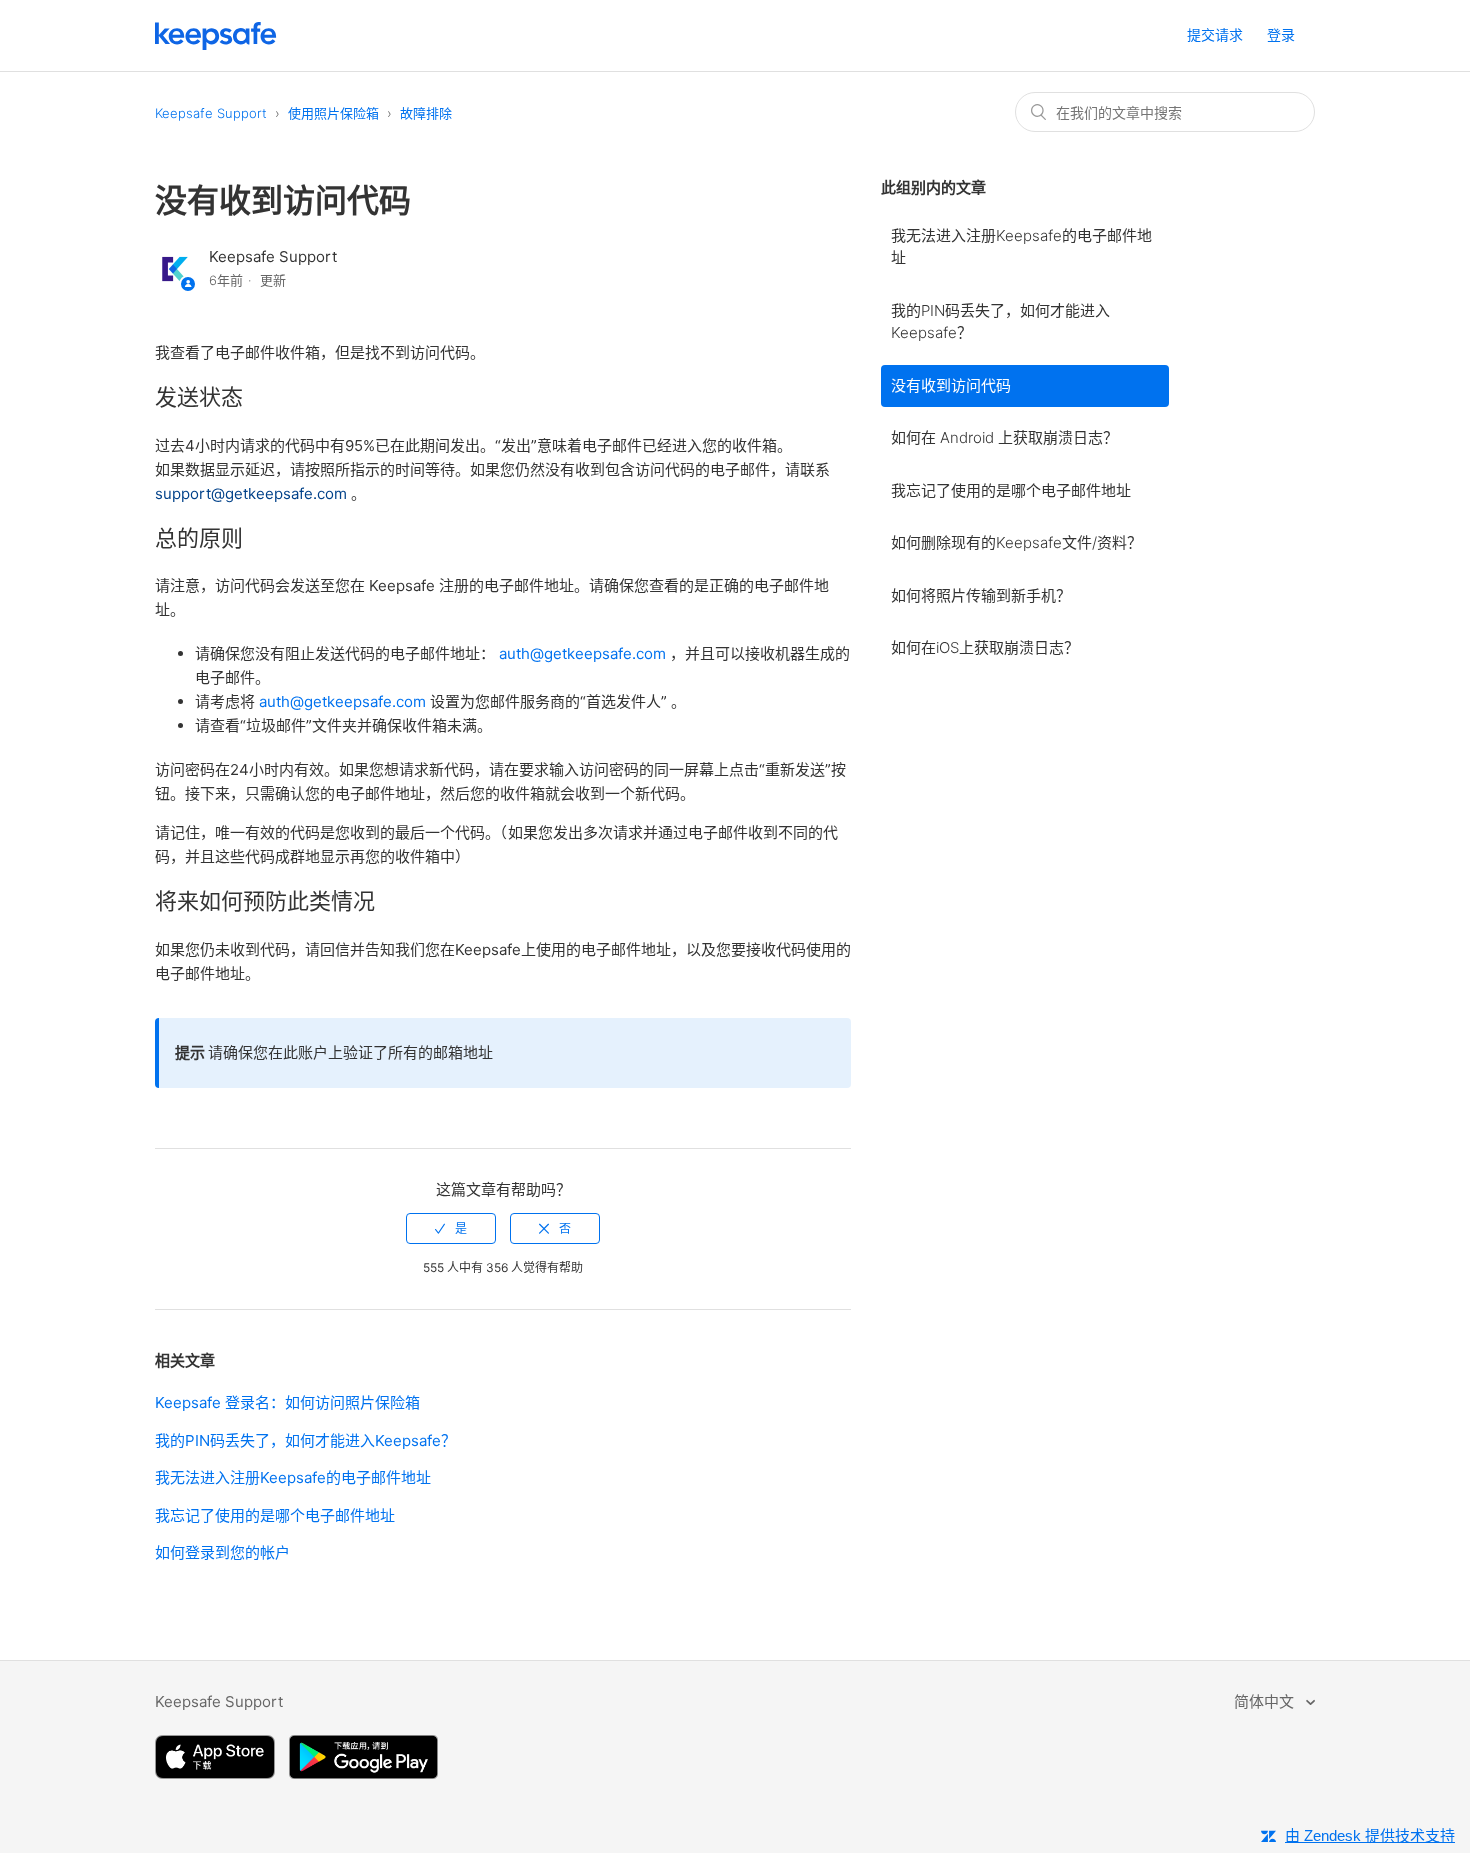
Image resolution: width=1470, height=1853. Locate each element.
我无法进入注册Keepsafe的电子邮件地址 (1021, 247)
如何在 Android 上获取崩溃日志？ (1004, 437)
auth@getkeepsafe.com (584, 653)
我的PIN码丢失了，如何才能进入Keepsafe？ (1000, 322)
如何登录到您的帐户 (222, 1552)
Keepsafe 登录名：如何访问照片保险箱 (287, 1402)
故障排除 (426, 113)
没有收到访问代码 (951, 385)
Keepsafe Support (211, 113)
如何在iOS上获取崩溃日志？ (985, 647)
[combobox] (1165, 112)
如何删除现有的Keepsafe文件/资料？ (1016, 542)
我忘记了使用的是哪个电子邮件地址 (1011, 490)
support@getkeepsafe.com (253, 493)
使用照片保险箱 (333, 113)
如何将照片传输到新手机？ (981, 595)
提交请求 (1215, 34)
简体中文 (1266, 1701)
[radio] (451, 1228)
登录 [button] (1281, 34)
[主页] (216, 44)
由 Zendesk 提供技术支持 (1370, 1835)
